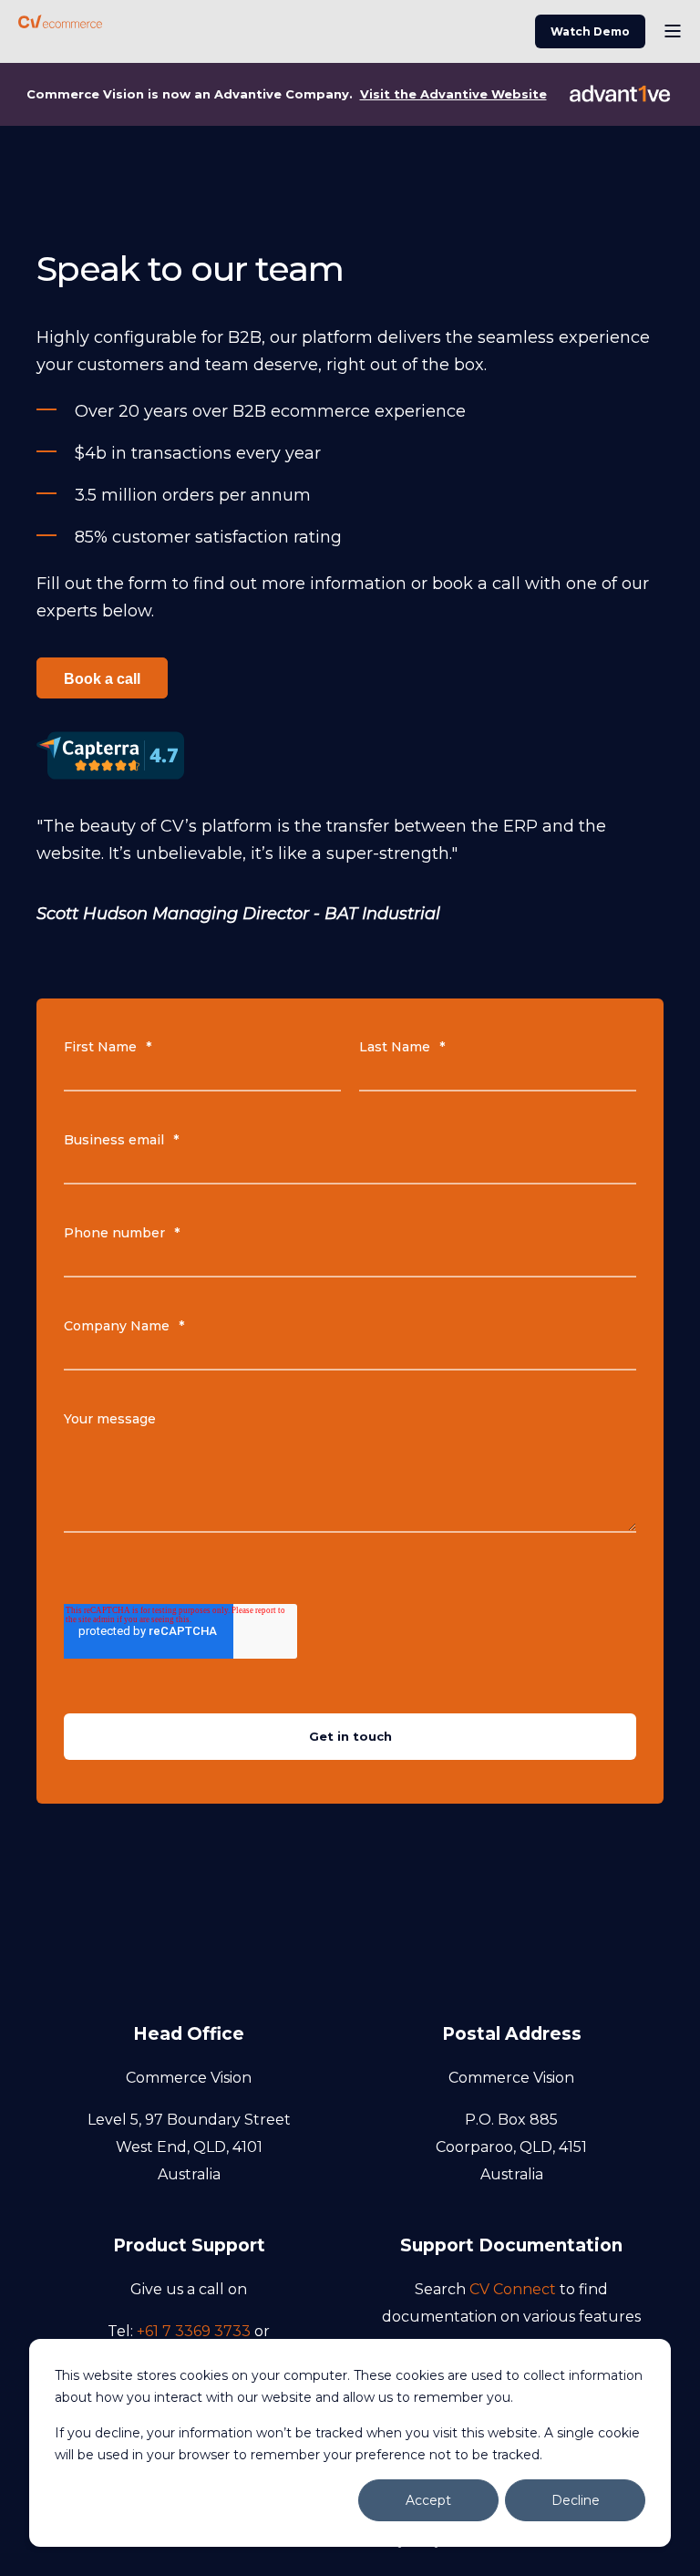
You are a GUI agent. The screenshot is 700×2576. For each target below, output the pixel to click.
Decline (576, 2500)
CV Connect (513, 2289)
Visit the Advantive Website (453, 94)
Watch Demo (590, 31)
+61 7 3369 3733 (194, 2331)
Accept (428, 2500)
